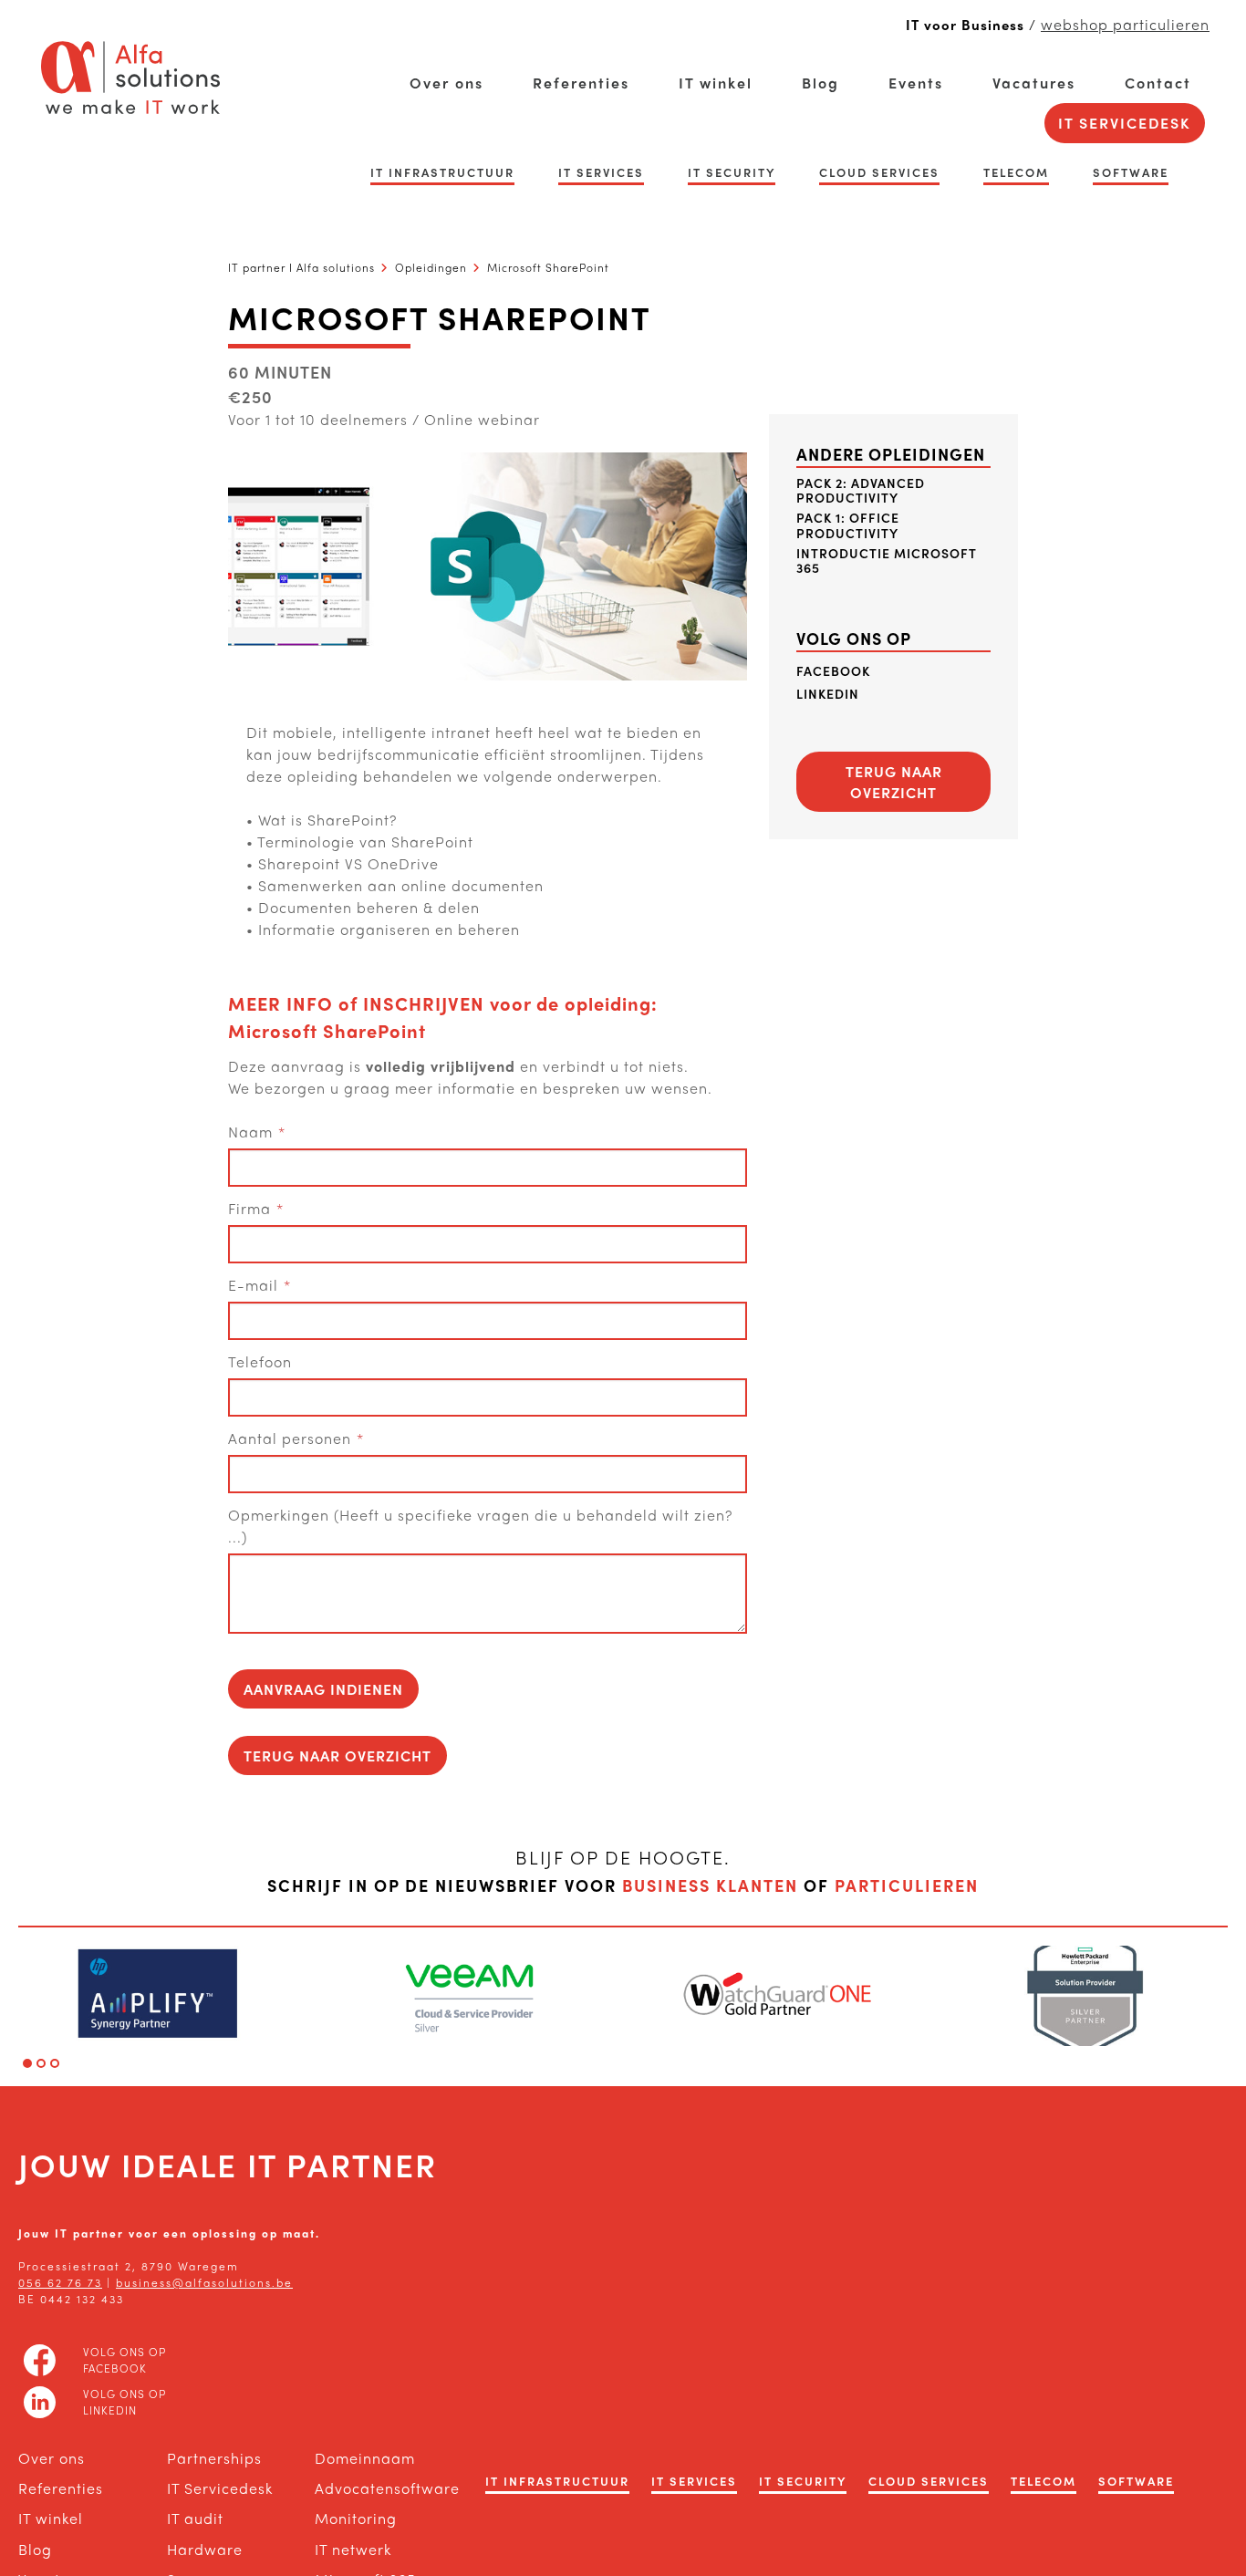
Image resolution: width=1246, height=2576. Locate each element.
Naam (250, 1132)
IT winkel (716, 83)
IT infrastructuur (442, 172)
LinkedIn (828, 694)
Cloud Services (879, 172)
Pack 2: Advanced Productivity (861, 491)
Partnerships (214, 2458)
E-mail (253, 1285)
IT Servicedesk (1125, 123)
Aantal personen (290, 1438)
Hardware (205, 2549)
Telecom (1016, 172)
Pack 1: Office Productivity (848, 525)
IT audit (195, 2518)
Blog (820, 83)
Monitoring (356, 2518)
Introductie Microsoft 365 (887, 561)
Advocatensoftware (371, 2488)
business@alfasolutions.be (204, 2282)
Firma (249, 1208)
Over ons (446, 83)
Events (916, 83)
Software (1131, 172)
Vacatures (1034, 83)
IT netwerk (353, 2549)
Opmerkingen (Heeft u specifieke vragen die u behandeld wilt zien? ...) (480, 1526)
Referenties (581, 83)
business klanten (710, 1885)
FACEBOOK (833, 671)
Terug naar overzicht (337, 1755)
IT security (732, 172)
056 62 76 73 (60, 2282)
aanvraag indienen (323, 1689)
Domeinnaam (365, 2458)
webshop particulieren (1125, 24)
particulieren (907, 1885)
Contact (1158, 83)
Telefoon (260, 1361)
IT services (601, 172)
